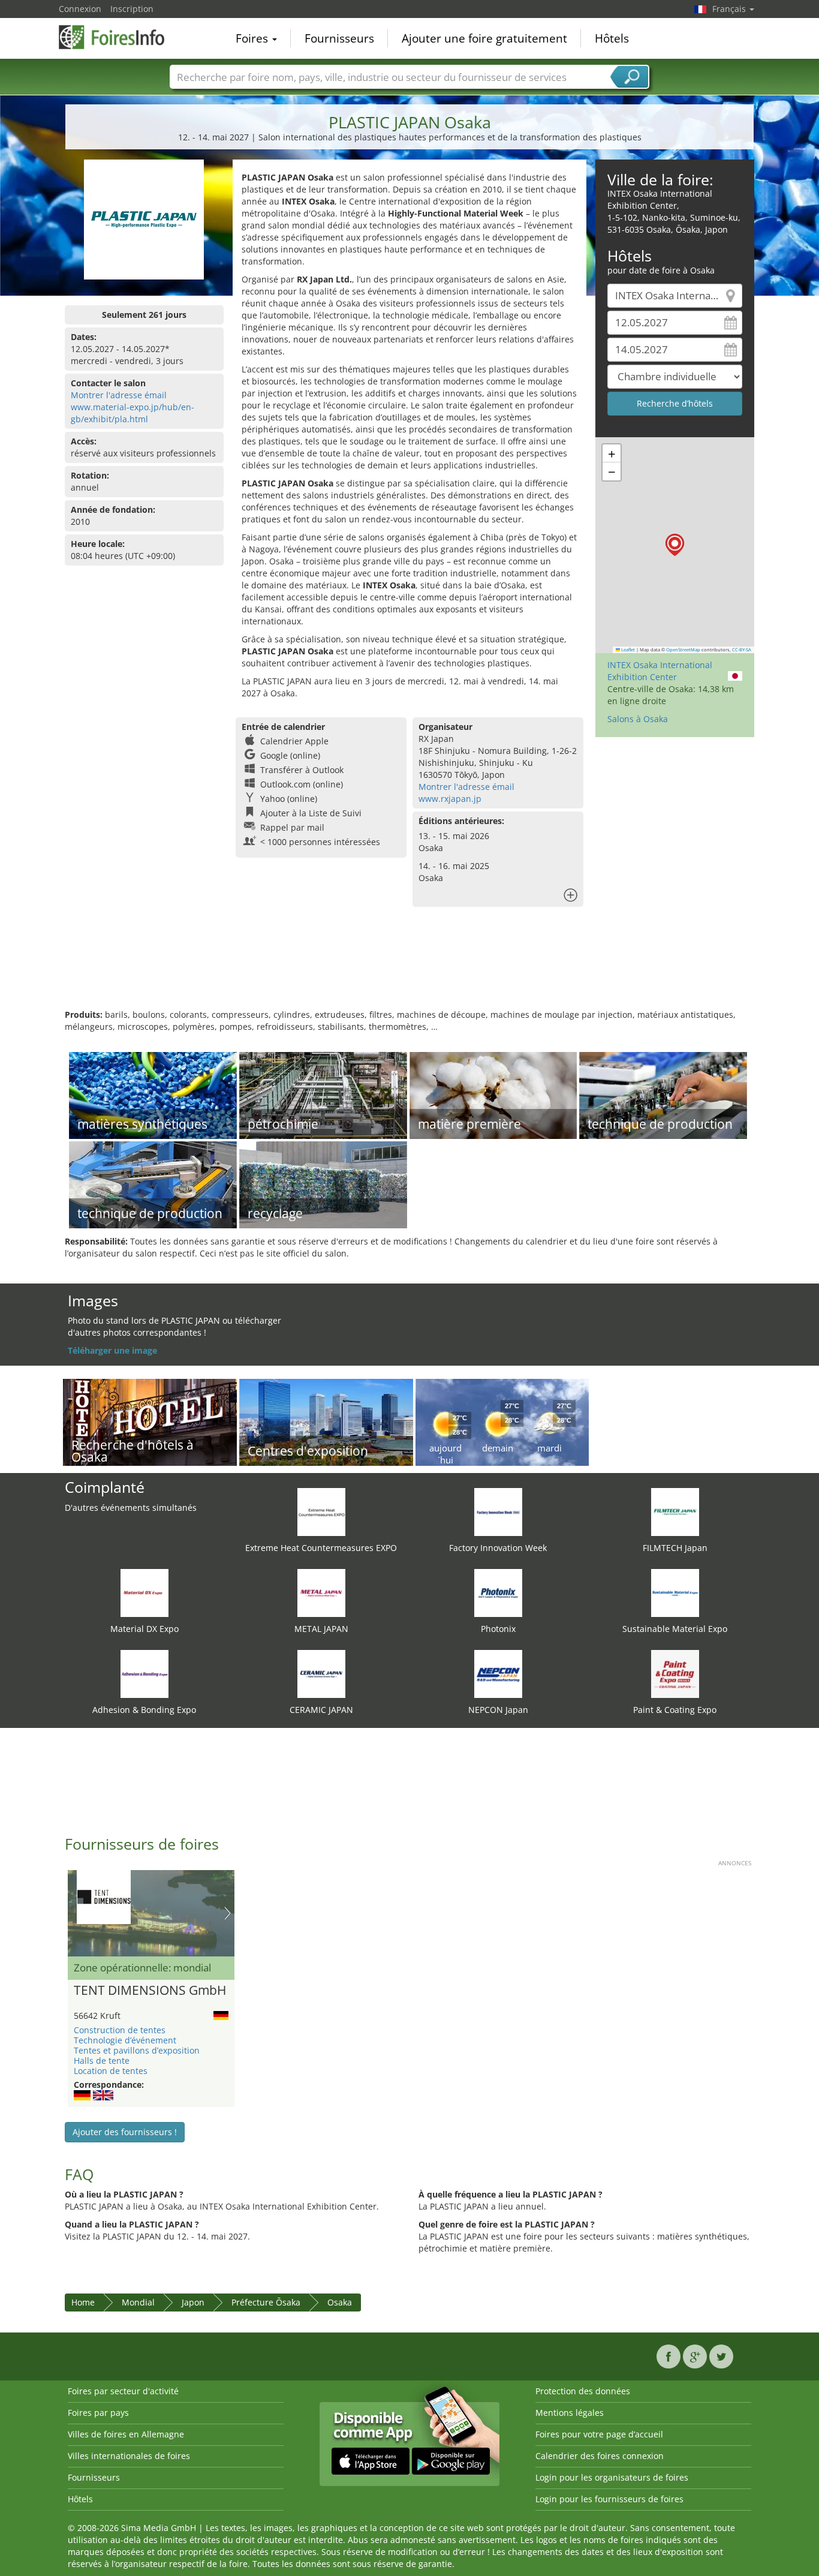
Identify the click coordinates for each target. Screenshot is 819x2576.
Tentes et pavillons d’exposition (137, 2050)
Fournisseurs (339, 38)
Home (83, 2302)
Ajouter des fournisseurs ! (125, 2132)
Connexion (80, 9)
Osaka (340, 2302)
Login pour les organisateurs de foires (612, 2477)
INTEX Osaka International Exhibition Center (660, 671)
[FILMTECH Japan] (675, 1511)
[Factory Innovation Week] (498, 1511)
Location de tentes (111, 2071)
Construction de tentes (120, 2030)
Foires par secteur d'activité (123, 2391)
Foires (253, 38)
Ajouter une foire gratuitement (484, 38)
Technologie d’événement (125, 2040)
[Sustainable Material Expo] (675, 1592)
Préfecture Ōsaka (266, 2302)
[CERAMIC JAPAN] (321, 1673)
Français (730, 9)
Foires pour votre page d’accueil (599, 2434)
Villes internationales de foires (129, 2456)
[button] (675, 545)
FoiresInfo (119, 37)
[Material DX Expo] (144, 1592)
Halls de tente (102, 2061)
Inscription (132, 9)
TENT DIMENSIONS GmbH (150, 1991)
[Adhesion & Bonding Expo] (144, 1673)
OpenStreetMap (683, 650)
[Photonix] (498, 1592)
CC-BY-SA (742, 650)
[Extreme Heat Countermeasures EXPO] (321, 1511)
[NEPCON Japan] (498, 1673)
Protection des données (583, 2391)
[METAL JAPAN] (321, 1592)
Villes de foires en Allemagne (126, 2434)
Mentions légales (570, 2413)
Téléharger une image (112, 1350)
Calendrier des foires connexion (600, 2456)
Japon (193, 2302)
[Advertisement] (409, 970)
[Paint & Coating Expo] (675, 1673)
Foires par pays (98, 2413)
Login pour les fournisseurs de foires (609, 2499)
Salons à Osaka (638, 719)
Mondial (138, 2302)
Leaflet (627, 650)
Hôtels (612, 38)
